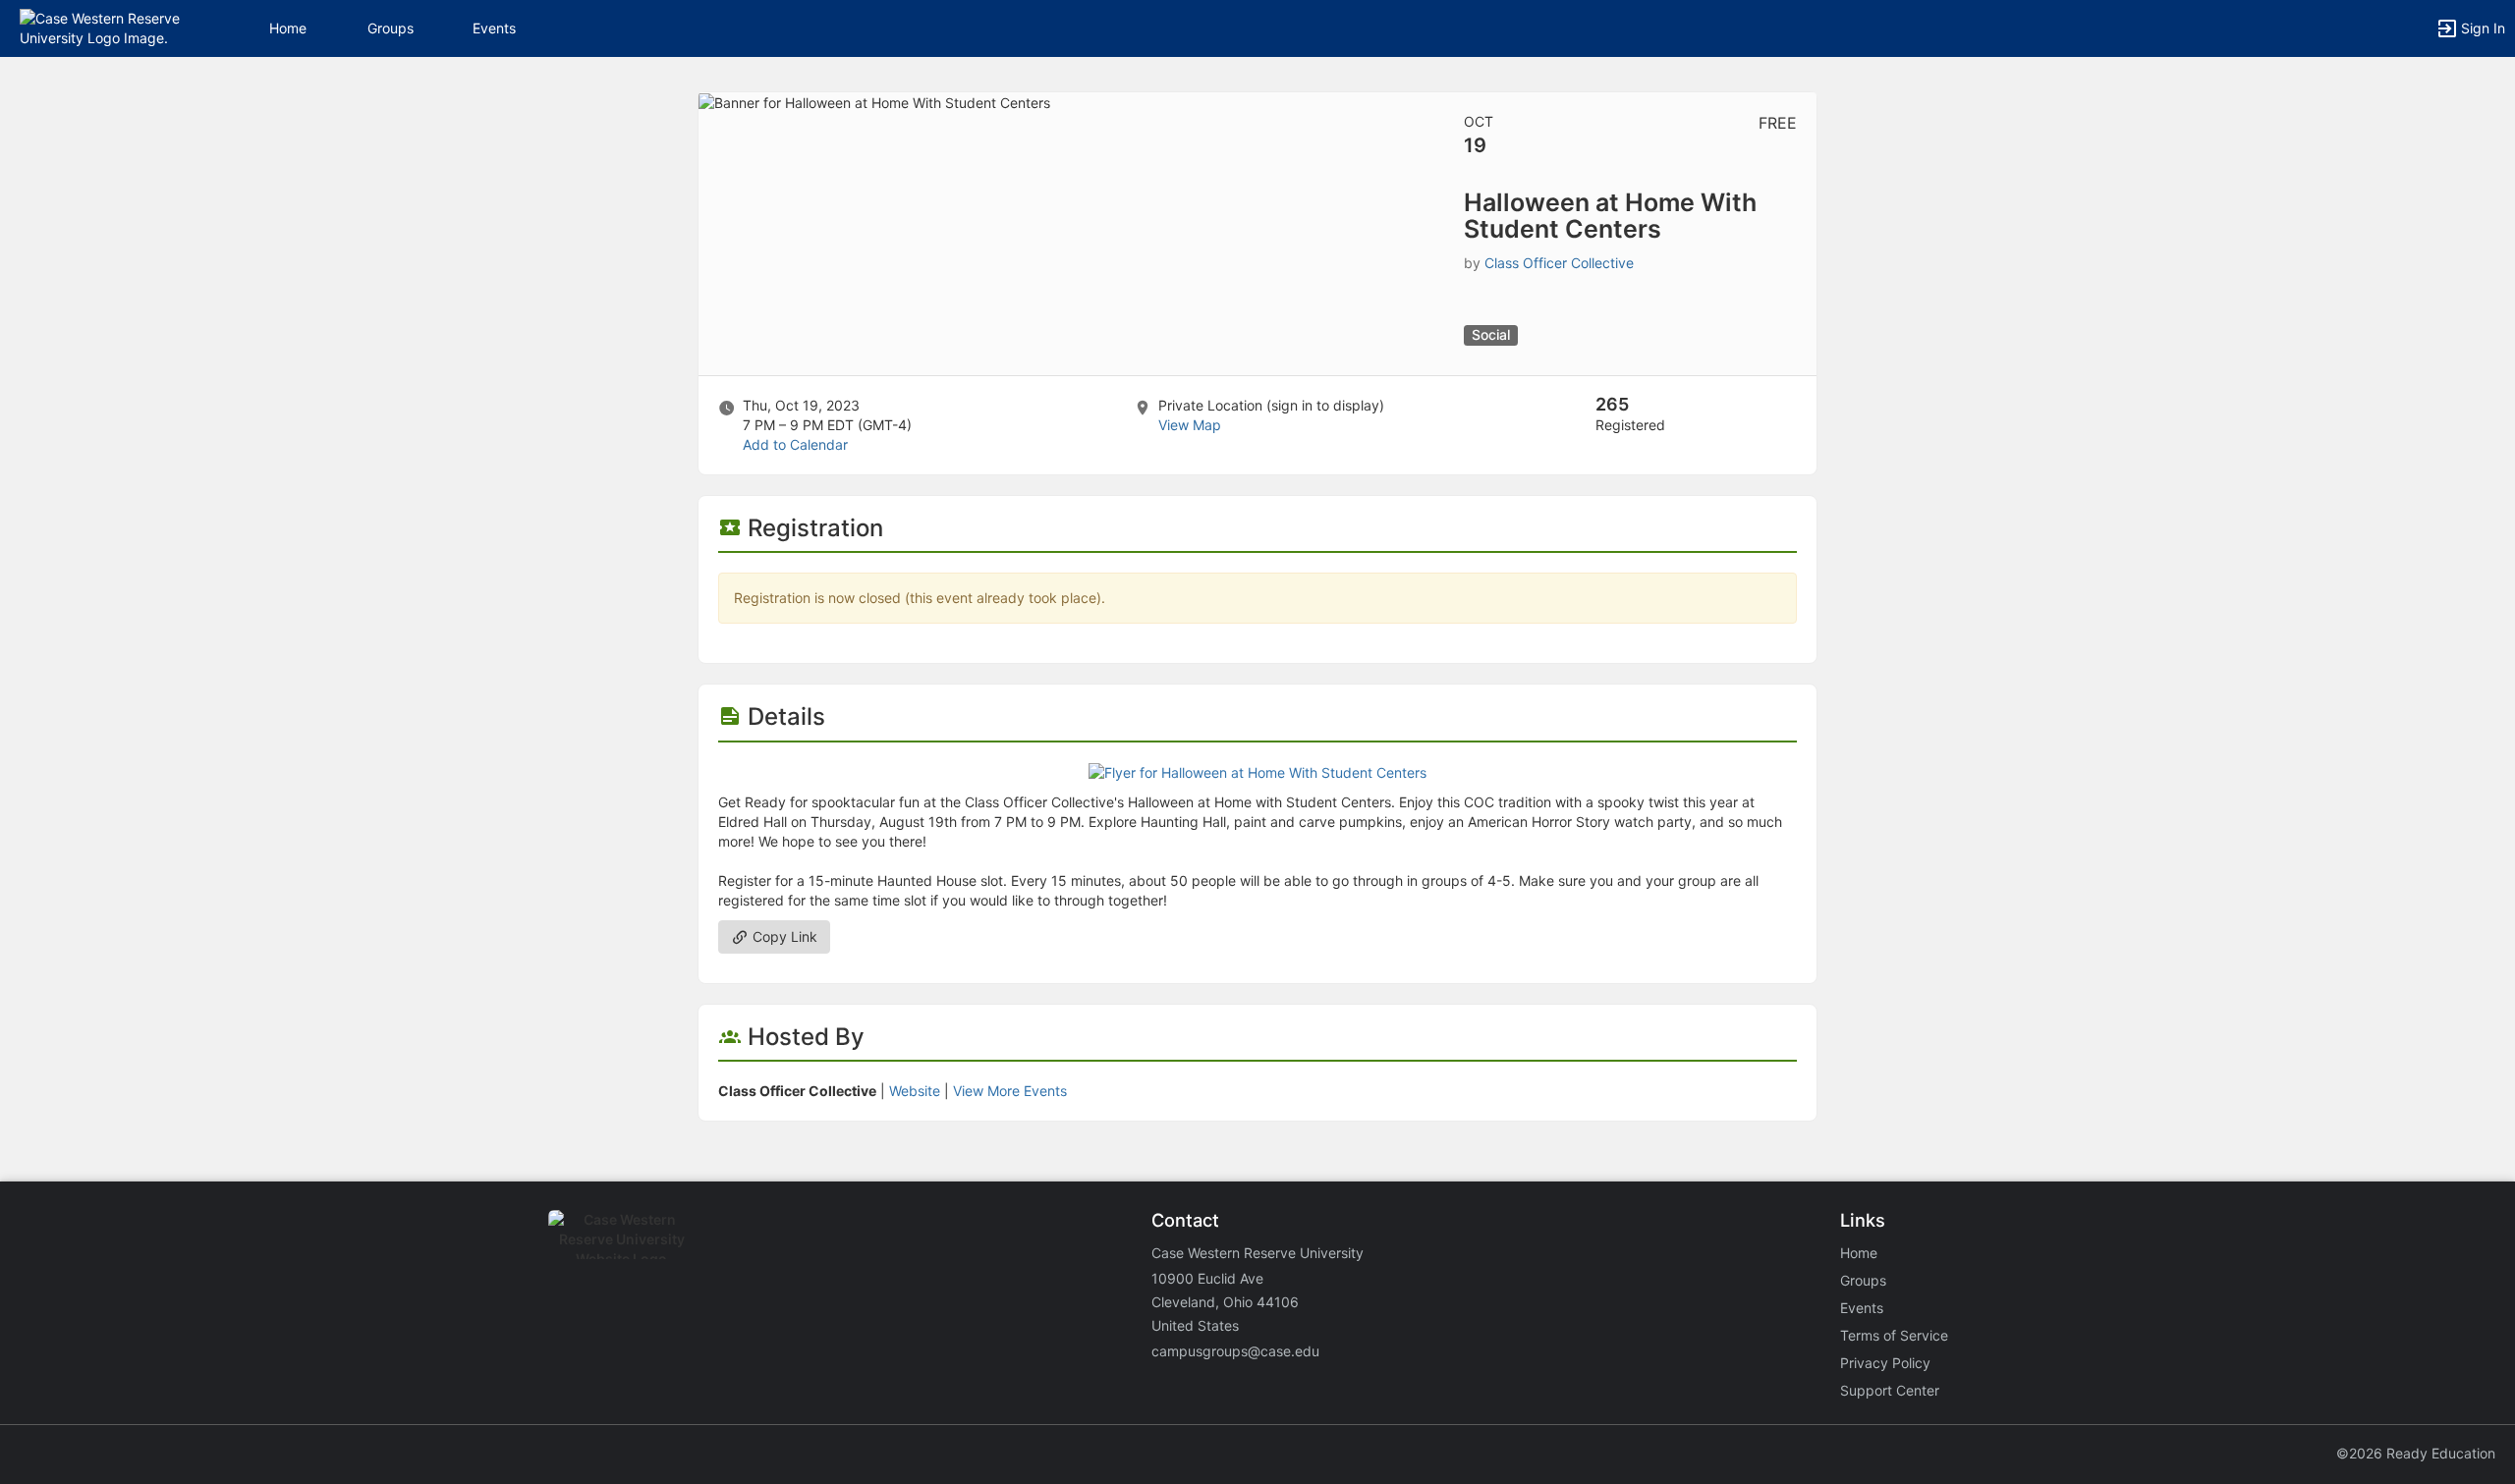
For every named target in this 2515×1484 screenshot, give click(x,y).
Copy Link (783, 936)
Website (915, 1091)
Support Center (1890, 1390)
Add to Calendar (795, 444)
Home (1859, 1253)
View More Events (1010, 1091)
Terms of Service (1894, 1335)
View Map (1190, 425)
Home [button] (288, 28)
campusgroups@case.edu (1235, 1351)
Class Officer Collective (1559, 263)
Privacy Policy (1885, 1363)
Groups (391, 28)
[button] (101, 27)
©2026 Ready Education (2416, 1453)
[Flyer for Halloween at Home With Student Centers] (1257, 771)
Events (494, 28)
